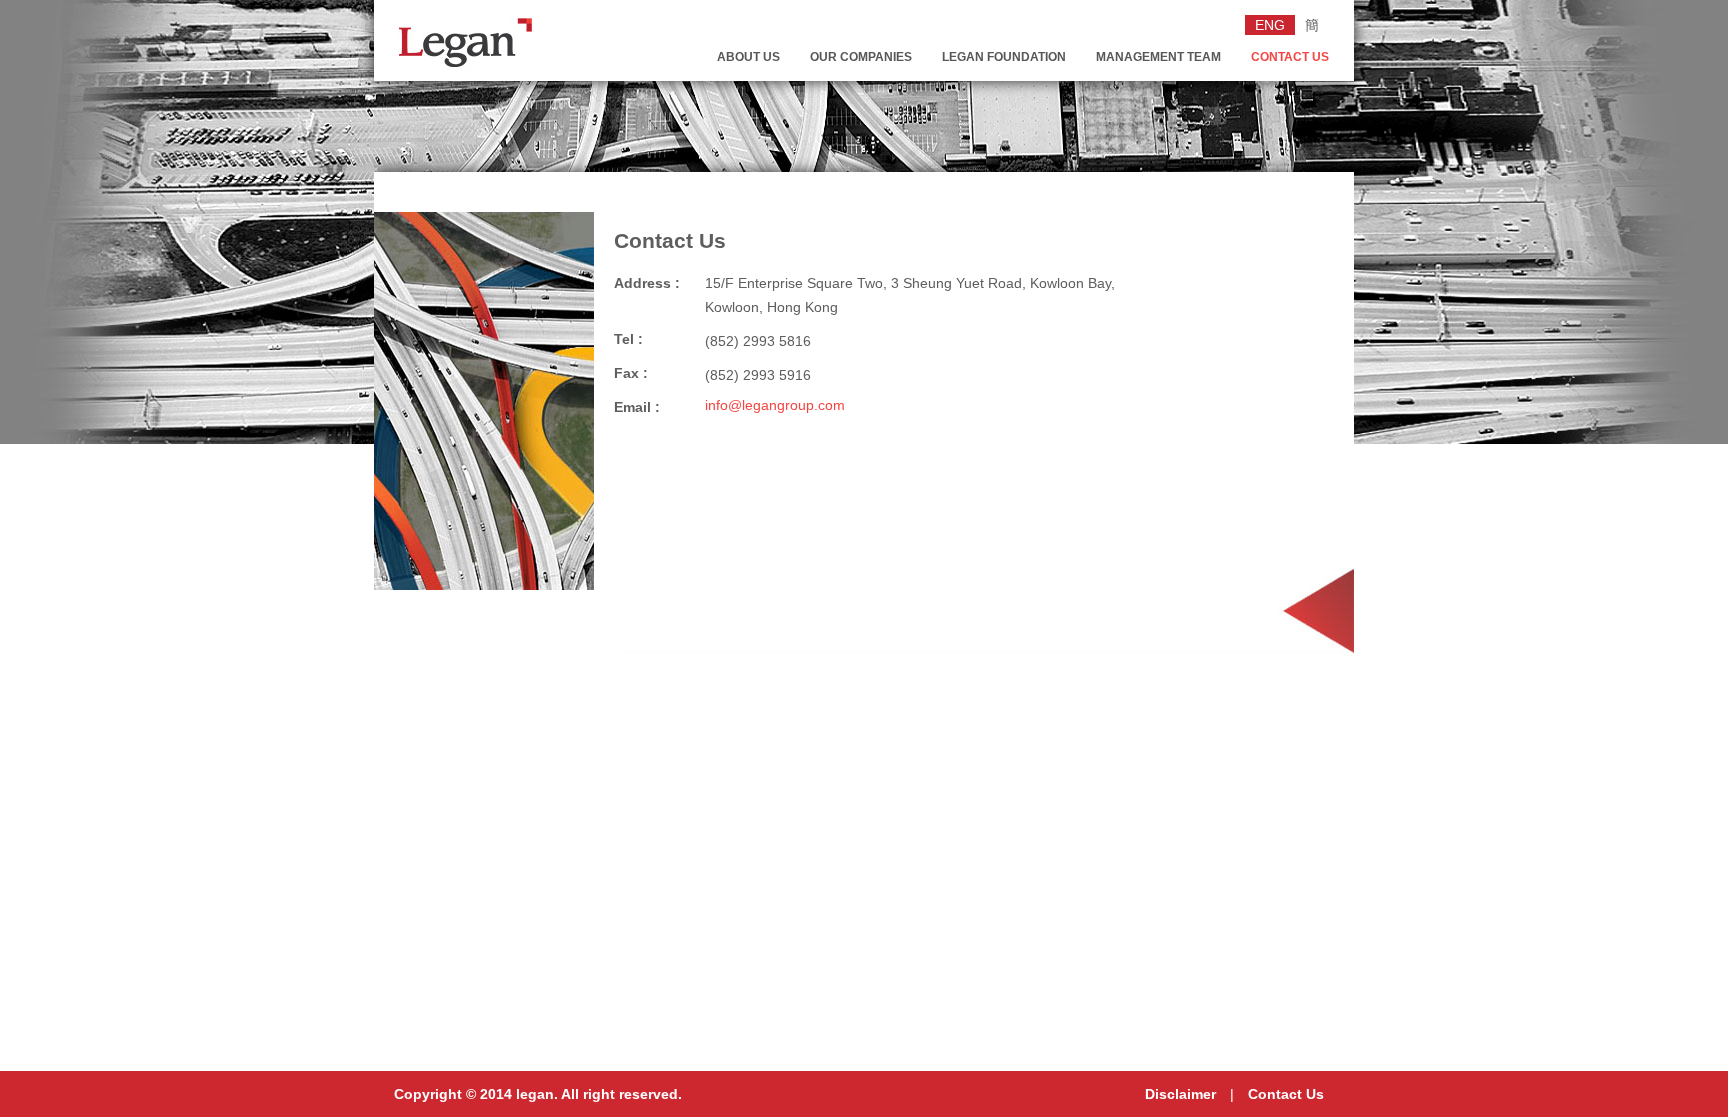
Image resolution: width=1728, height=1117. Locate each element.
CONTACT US (1290, 57)
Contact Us (1286, 1094)
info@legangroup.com (775, 405)
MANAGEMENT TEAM (1158, 57)
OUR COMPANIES (861, 57)
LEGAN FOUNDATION (1004, 57)
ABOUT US (748, 57)
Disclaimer (1180, 1094)
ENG (1270, 25)
